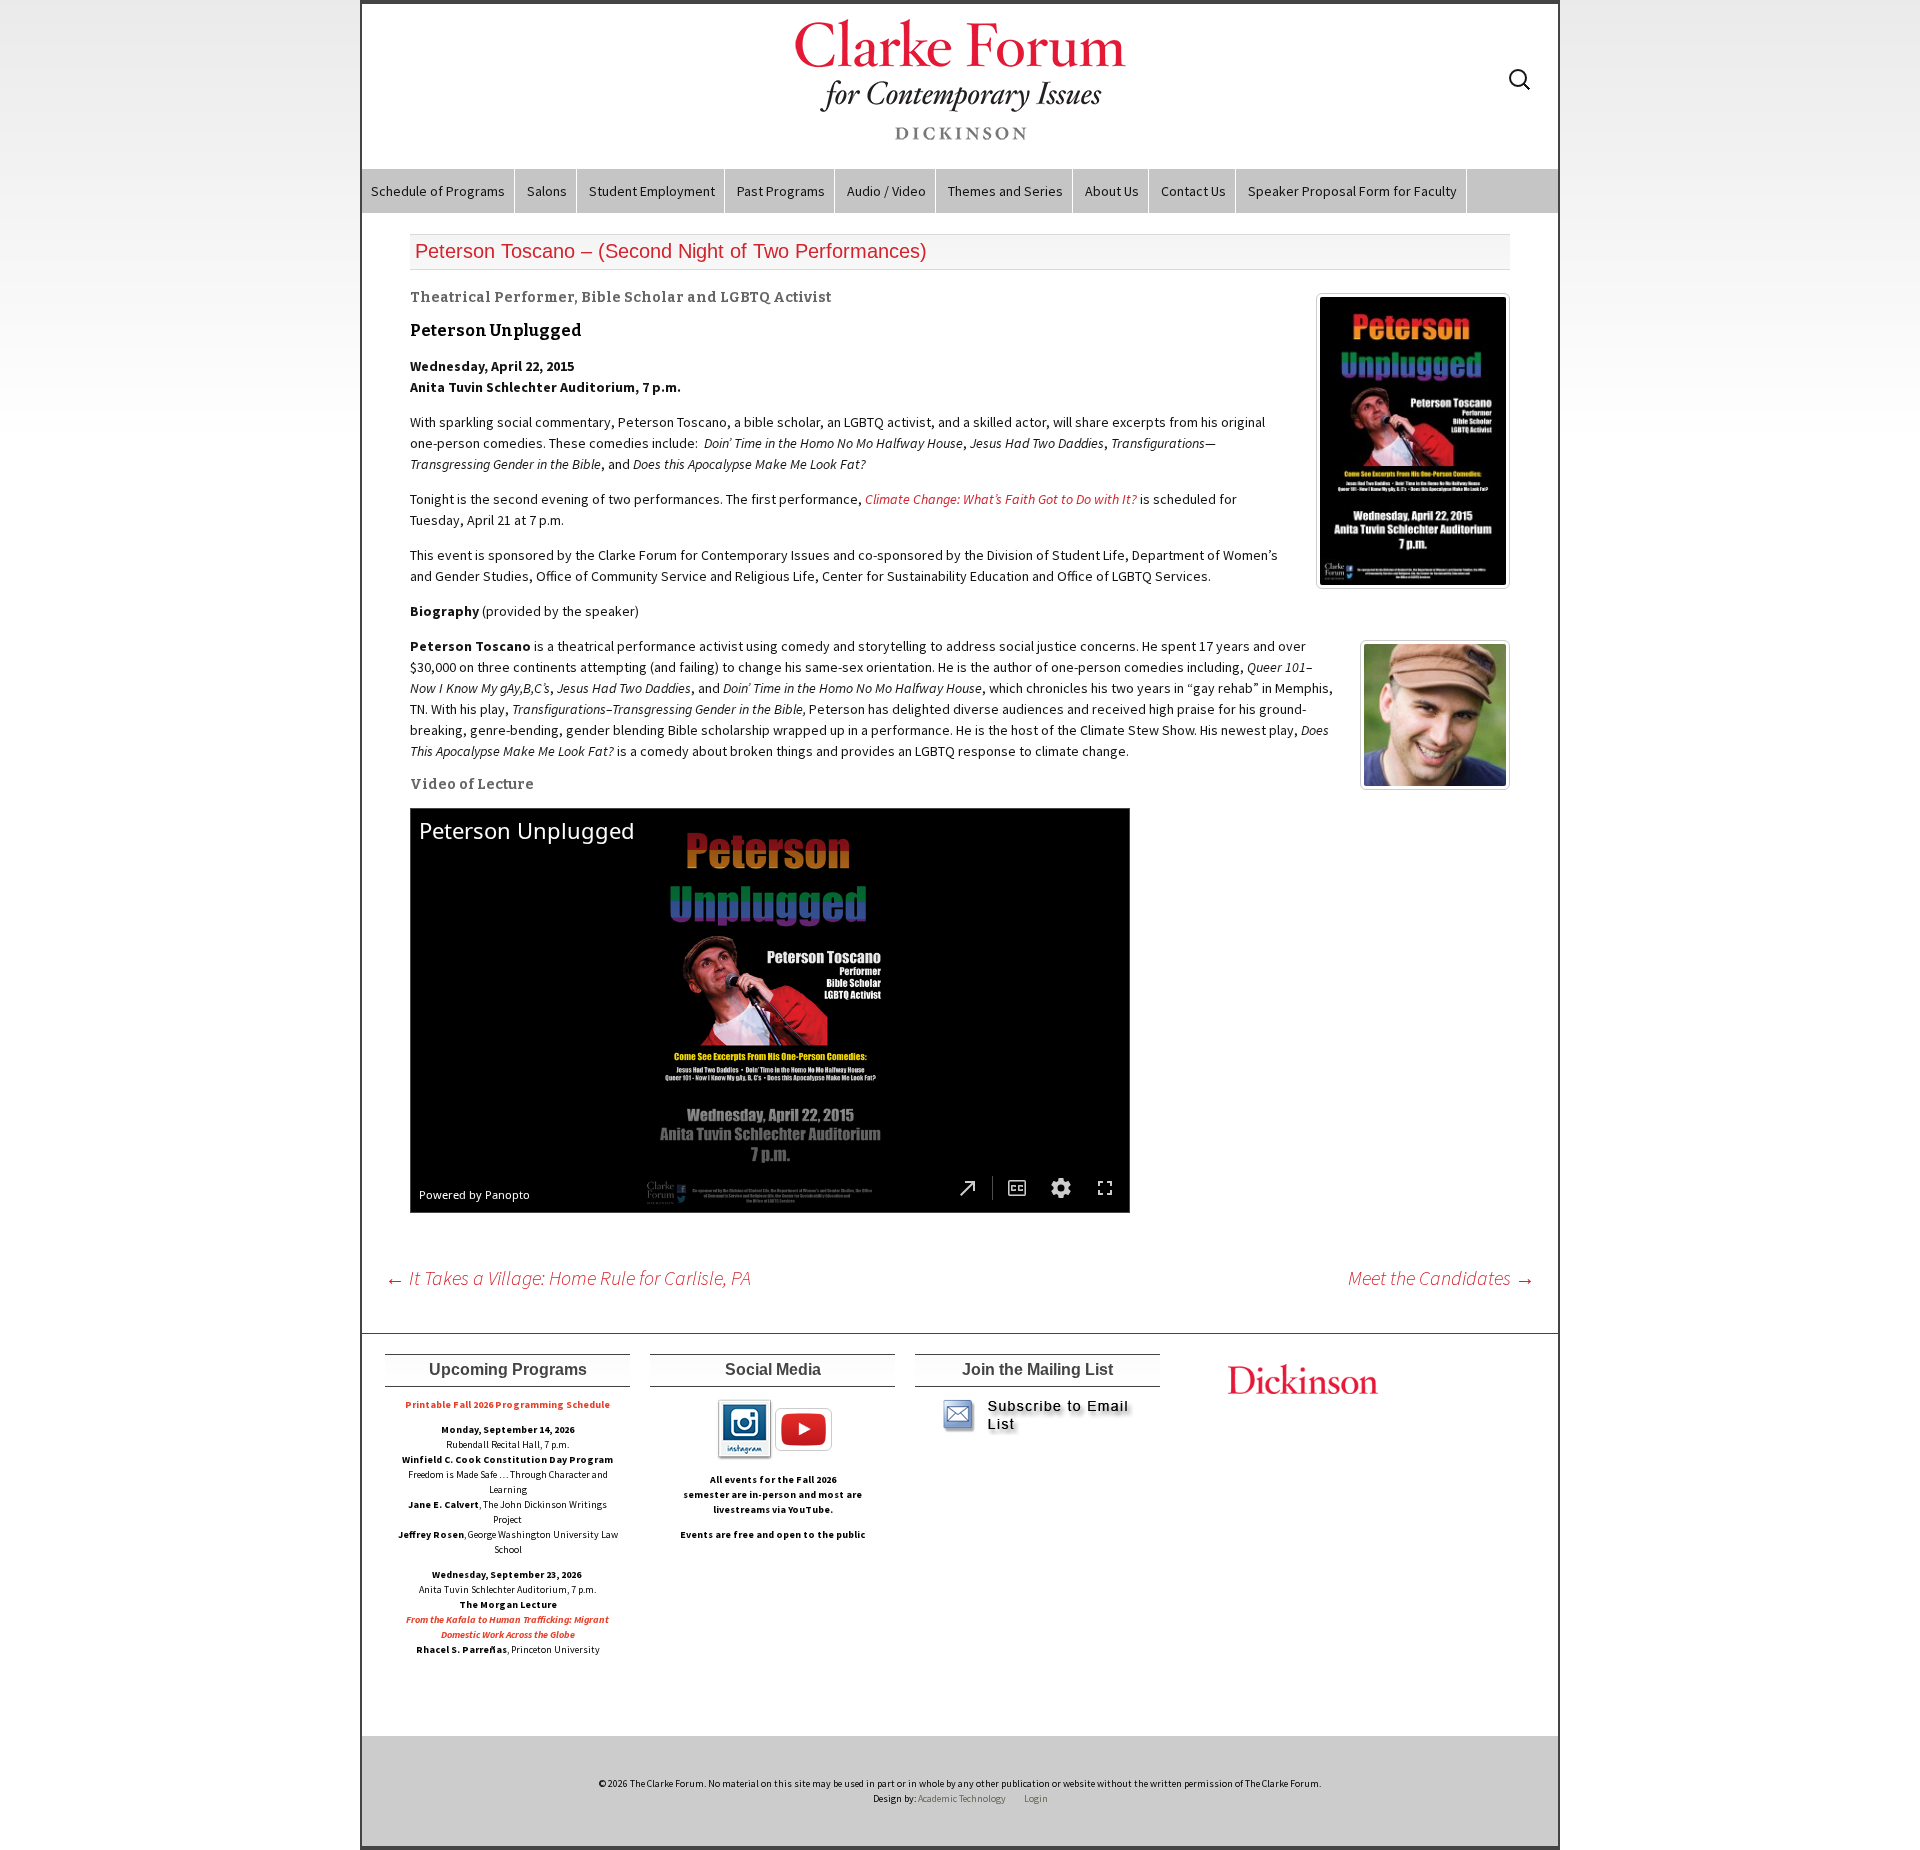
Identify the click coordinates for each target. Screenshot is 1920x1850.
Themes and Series (1005, 191)
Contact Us (1193, 191)
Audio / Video (886, 191)
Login (1036, 1798)
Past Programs (781, 191)
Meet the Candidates (1441, 1277)
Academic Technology (961, 1798)
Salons (547, 191)
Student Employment (652, 191)
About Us (1112, 191)
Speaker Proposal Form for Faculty (1352, 191)
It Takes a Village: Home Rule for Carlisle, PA (568, 1277)
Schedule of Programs (438, 191)
